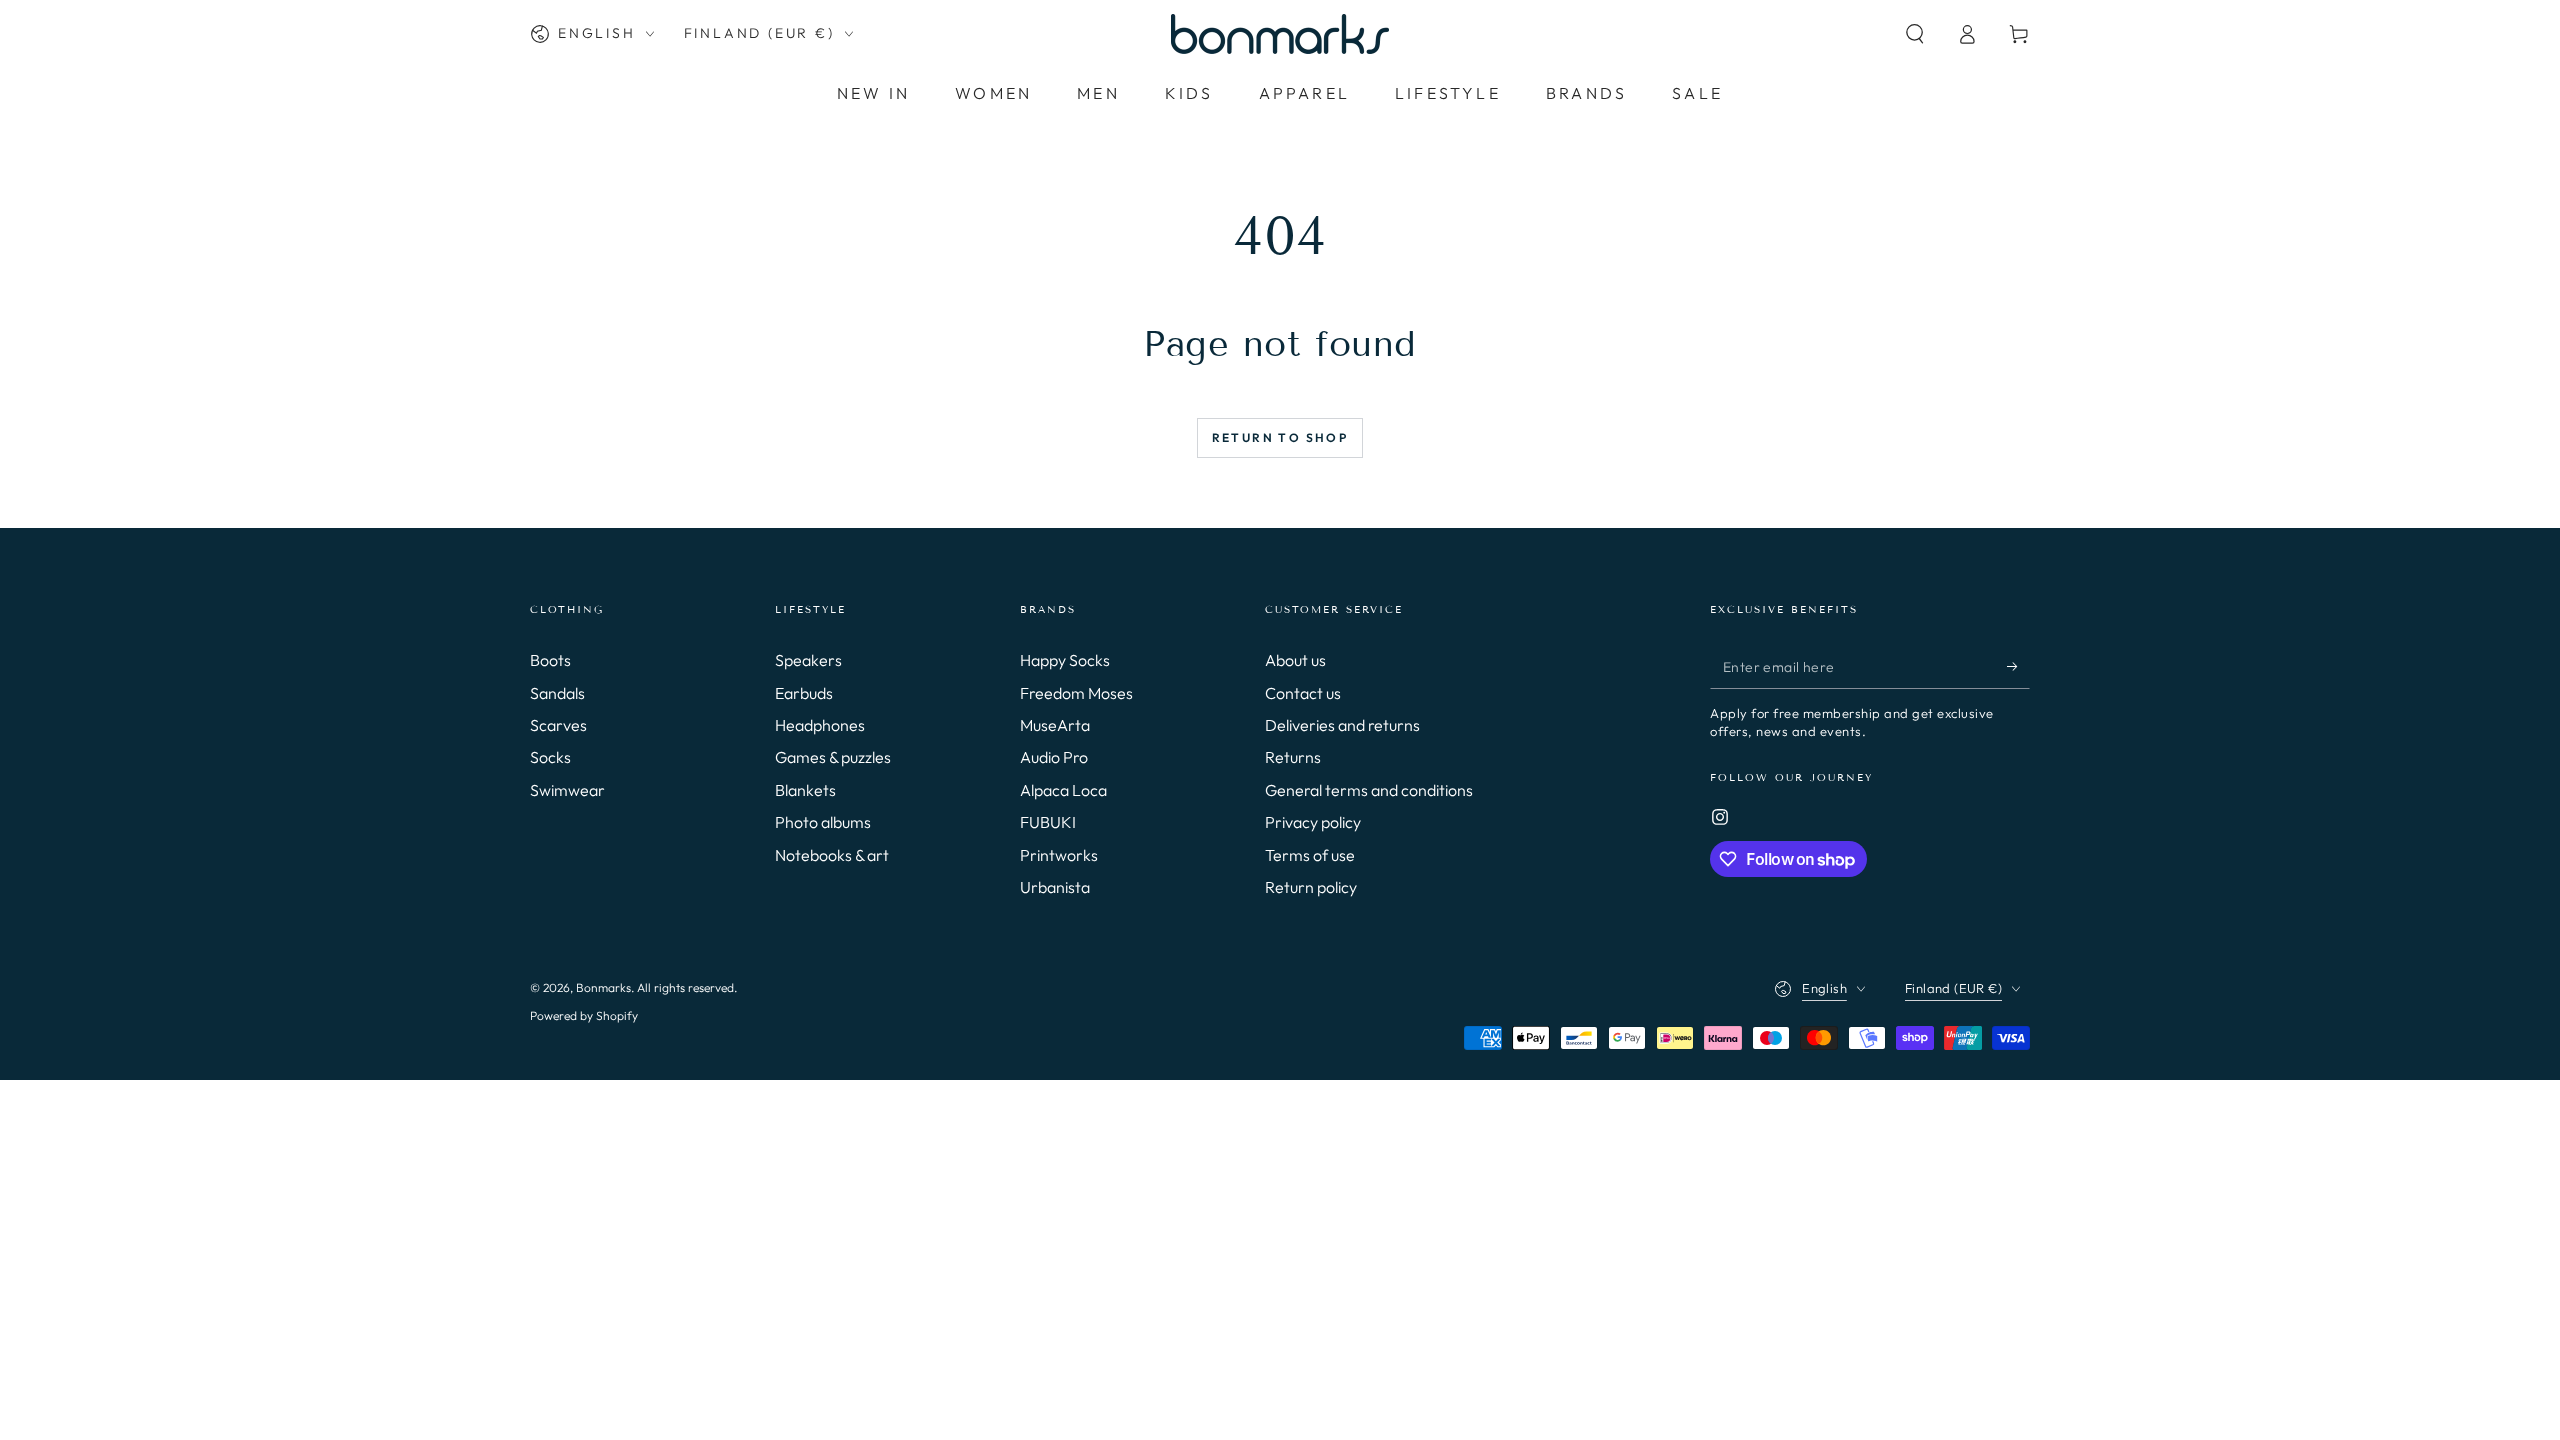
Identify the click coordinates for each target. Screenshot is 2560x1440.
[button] (1915, 34)
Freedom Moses (1076, 693)
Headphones (820, 725)
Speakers (808, 660)
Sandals (557, 693)
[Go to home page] (1280, 34)
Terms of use (1310, 855)
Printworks (1059, 855)
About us (1295, 660)
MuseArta (1055, 725)
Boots (550, 660)
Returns (1293, 757)
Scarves (558, 725)
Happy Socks (1065, 660)
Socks (550, 757)
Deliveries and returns (1342, 725)
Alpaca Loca (1063, 790)
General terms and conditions (1369, 790)
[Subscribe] (2018, 666)
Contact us (1303, 693)
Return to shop (1280, 437)
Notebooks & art (832, 855)
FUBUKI (1048, 822)
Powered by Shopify (584, 1015)
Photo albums (823, 822)
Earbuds (804, 693)
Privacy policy (1313, 822)
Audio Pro (1054, 757)
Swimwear (567, 790)
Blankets (805, 790)
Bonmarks (603, 987)
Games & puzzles (833, 757)
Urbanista (1055, 887)
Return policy (1311, 887)
